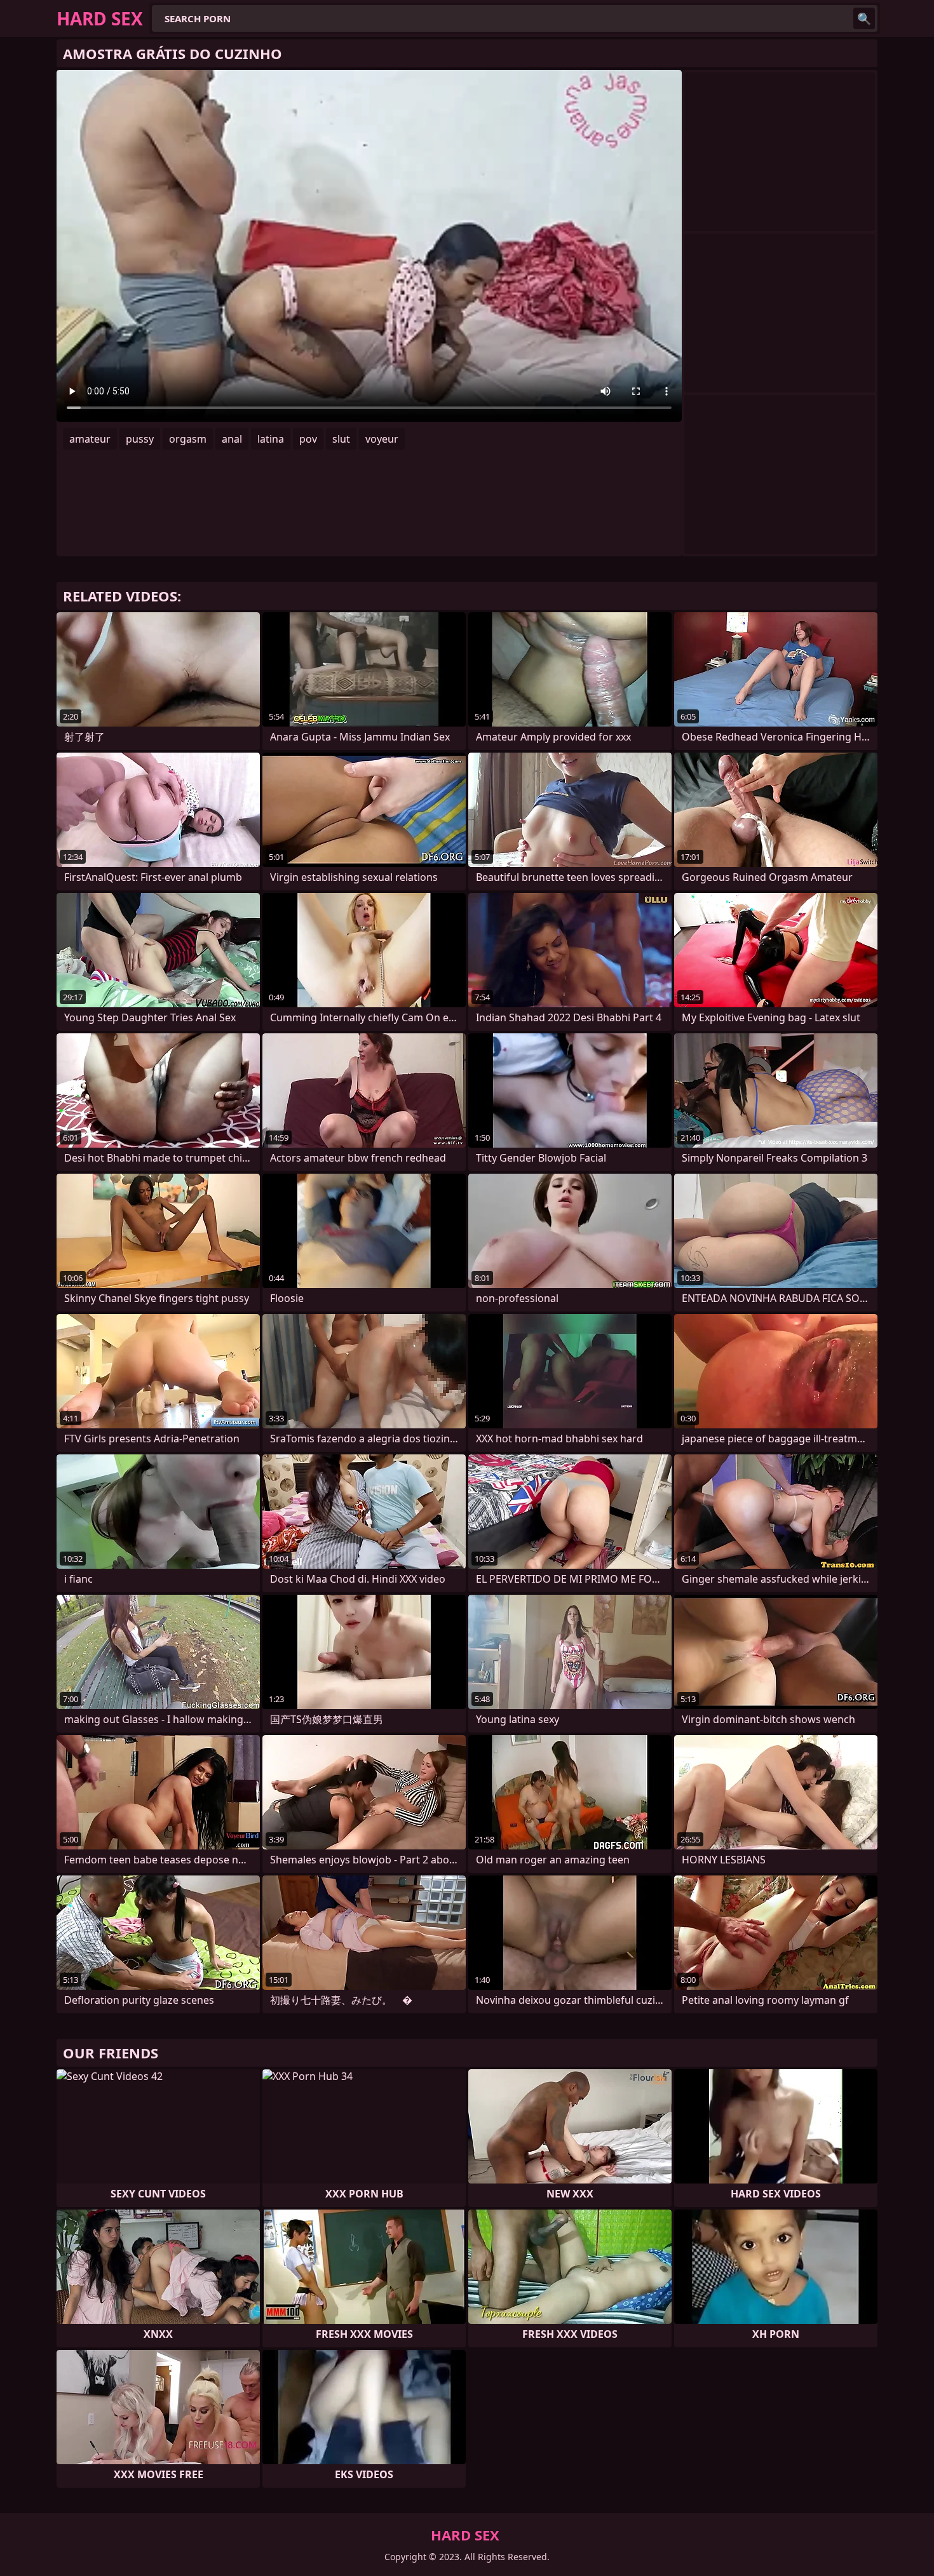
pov (308, 439)
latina (271, 439)
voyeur (382, 439)
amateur (90, 439)
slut (341, 439)
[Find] (864, 18)
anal (232, 439)
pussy (140, 439)
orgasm (188, 439)
